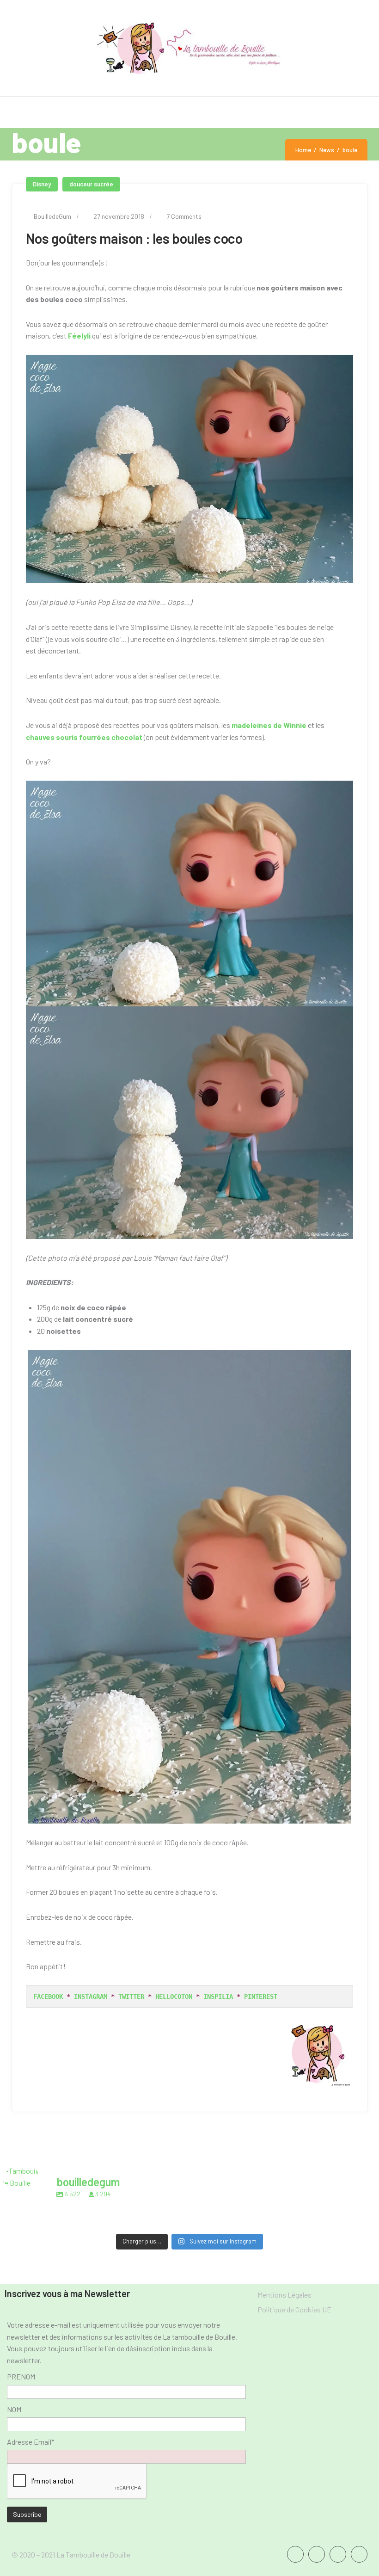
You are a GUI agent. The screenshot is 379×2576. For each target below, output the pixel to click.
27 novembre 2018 (119, 216)
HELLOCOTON (174, 1997)
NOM (14, 2409)
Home (303, 150)
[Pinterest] (359, 2554)
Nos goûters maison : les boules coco (134, 238)
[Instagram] (338, 2554)
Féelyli (79, 336)
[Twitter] (317, 2554)
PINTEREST (261, 1997)
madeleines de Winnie (269, 725)
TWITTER (131, 1997)
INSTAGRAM (91, 1997)
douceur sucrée (91, 184)
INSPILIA (218, 1997)
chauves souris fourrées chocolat (84, 737)
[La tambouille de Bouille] (190, 48)
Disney (42, 184)
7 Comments (184, 216)
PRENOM (21, 2376)
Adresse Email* (31, 2442)
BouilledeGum (52, 216)
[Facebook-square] (295, 2554)
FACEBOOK (48, 1997)
